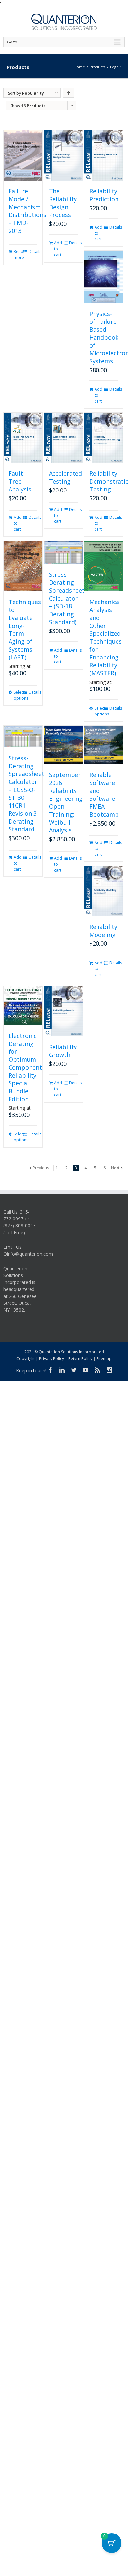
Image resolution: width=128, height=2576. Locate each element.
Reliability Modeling (103, 931)
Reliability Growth (63, 1051)
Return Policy (80, 1359)
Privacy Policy (52, 1359)
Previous (41, 1168)
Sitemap (104, 1359)
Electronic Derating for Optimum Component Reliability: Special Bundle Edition (25, 1067)
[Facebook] (50, 1370)
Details (33, 252)
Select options (18, 695)
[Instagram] (109, 1370)
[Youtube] (86, 1370)
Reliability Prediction (104, 195)
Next (115, 1168)
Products (97, 67)
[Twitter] (74, 1370)
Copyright (26, 1359)
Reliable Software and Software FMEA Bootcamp (104, 795)
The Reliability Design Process (63, 203)
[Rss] (97, 1370)
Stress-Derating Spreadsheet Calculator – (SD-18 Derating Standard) (67, 598)
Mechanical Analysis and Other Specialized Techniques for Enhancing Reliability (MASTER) (106, 637)
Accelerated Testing (65, 477)
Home (80, 67)
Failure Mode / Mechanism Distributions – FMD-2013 (27, 211)
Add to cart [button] (58, 249)
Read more (18, 254)
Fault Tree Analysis (20, 481)
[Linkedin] (62, 1370)
